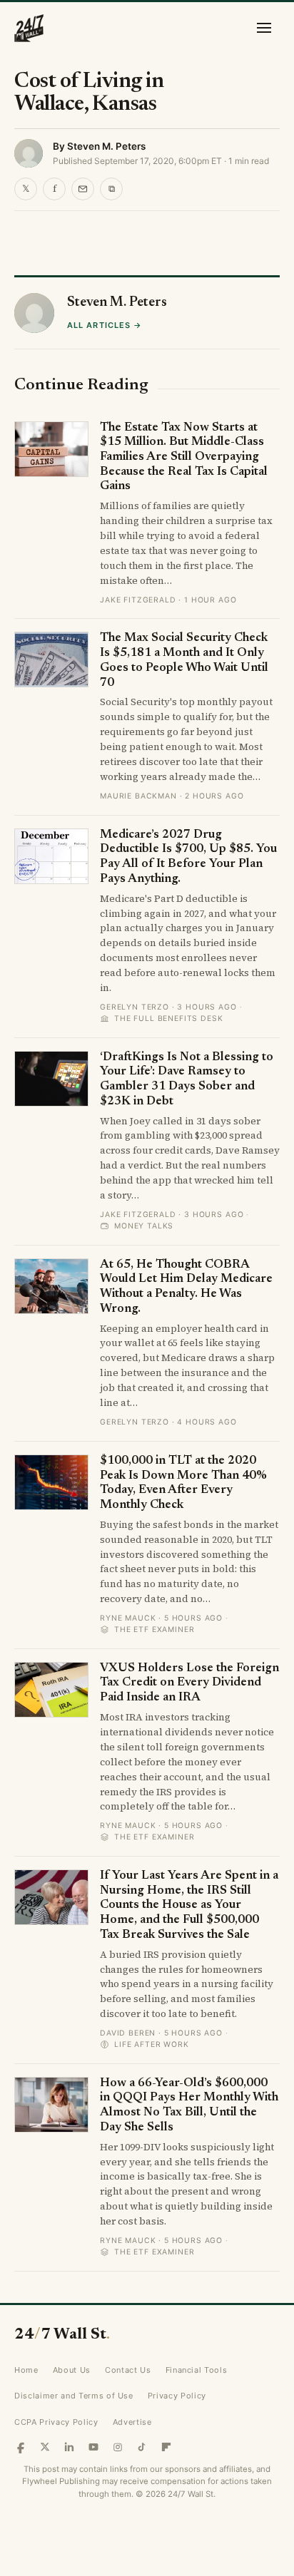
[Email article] (83, 189)
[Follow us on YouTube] (93, 2447)
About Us (72, 2370)
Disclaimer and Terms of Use (74, 2396)
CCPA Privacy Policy (56, 2422)
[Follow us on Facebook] (21, 2447)
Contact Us (128, 2370)
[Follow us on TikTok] (142, 2447)
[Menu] (264, 28)
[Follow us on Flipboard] (166, 2447)
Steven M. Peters (106, 146)
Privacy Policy (177, 2396)
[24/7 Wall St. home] (29, 28)
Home (26, 2370)
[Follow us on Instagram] (118, 2447)
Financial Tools (197, 2370)
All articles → (105, 325)
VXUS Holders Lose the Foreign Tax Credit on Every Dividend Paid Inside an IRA (189, 1683)
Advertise (132, 2422)
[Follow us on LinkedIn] (69, 2447)
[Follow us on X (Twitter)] (45, 2447)
